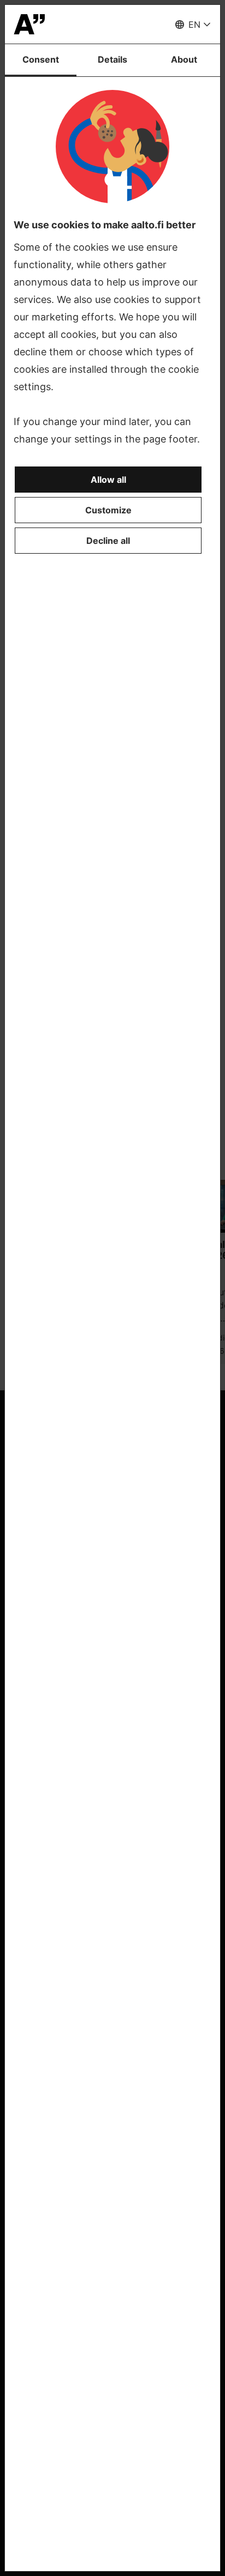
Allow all (108, 480)
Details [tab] (112, 59)
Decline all (108, 541)
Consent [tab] (41, 59)
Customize (108, 510)
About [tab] (184, 59)
